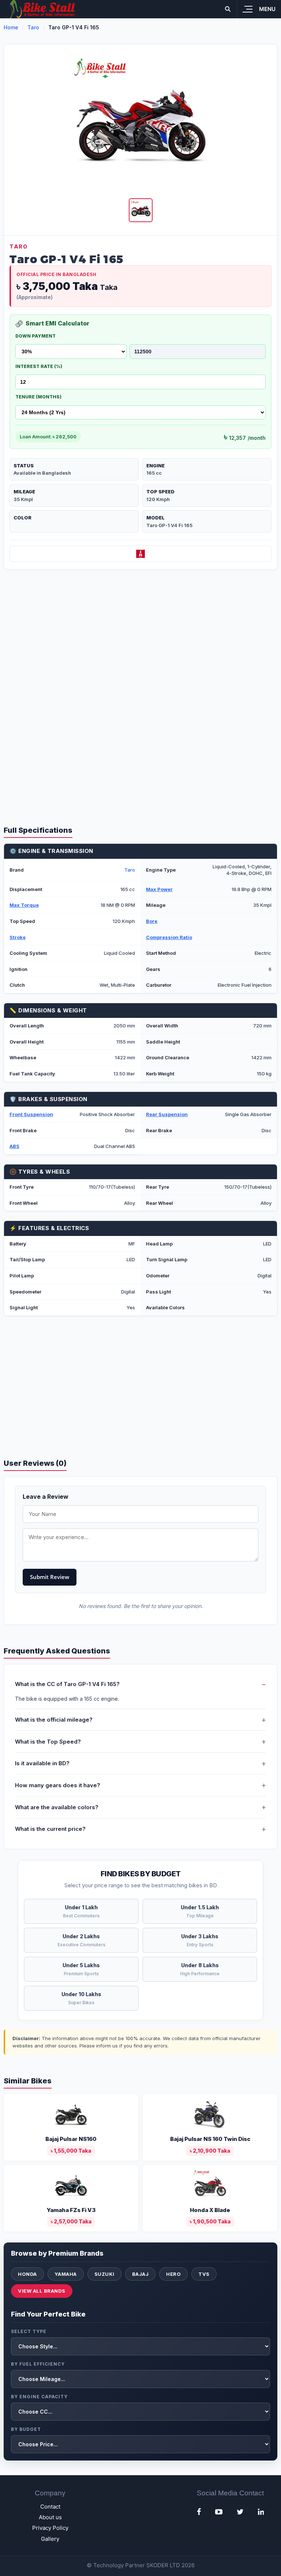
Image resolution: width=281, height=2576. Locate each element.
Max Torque (24, 905)
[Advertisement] (140, 636)
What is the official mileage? (54, 1720)
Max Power (159, 889)
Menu (267, 9)
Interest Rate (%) (39, 366)
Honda (27, 2274)
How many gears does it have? (58, 1785)
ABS (14, 1146)
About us (50, 2517)
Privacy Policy (50, 2528)
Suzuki (104, 2274)
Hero (173, 2274)
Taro (33, 27)
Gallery (50, 2539)
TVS (204, 2274)
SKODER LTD (163, 2565)
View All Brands (42, 2291)
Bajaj (140, 2274)
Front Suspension (31, 1114)
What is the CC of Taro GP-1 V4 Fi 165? (67, 1684)
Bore (152, 921)
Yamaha (66, 2274)
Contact (50, 2507)
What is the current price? (50, 1829)
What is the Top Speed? (48, 1742)
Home (11, 27)
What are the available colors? (57, 1807)
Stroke (18, 937)
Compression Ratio (169, 937)
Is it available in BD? (42, 1763)
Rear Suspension (167, 1114)
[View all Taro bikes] (140, 554)
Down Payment (35, 336)
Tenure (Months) (38, 397)
